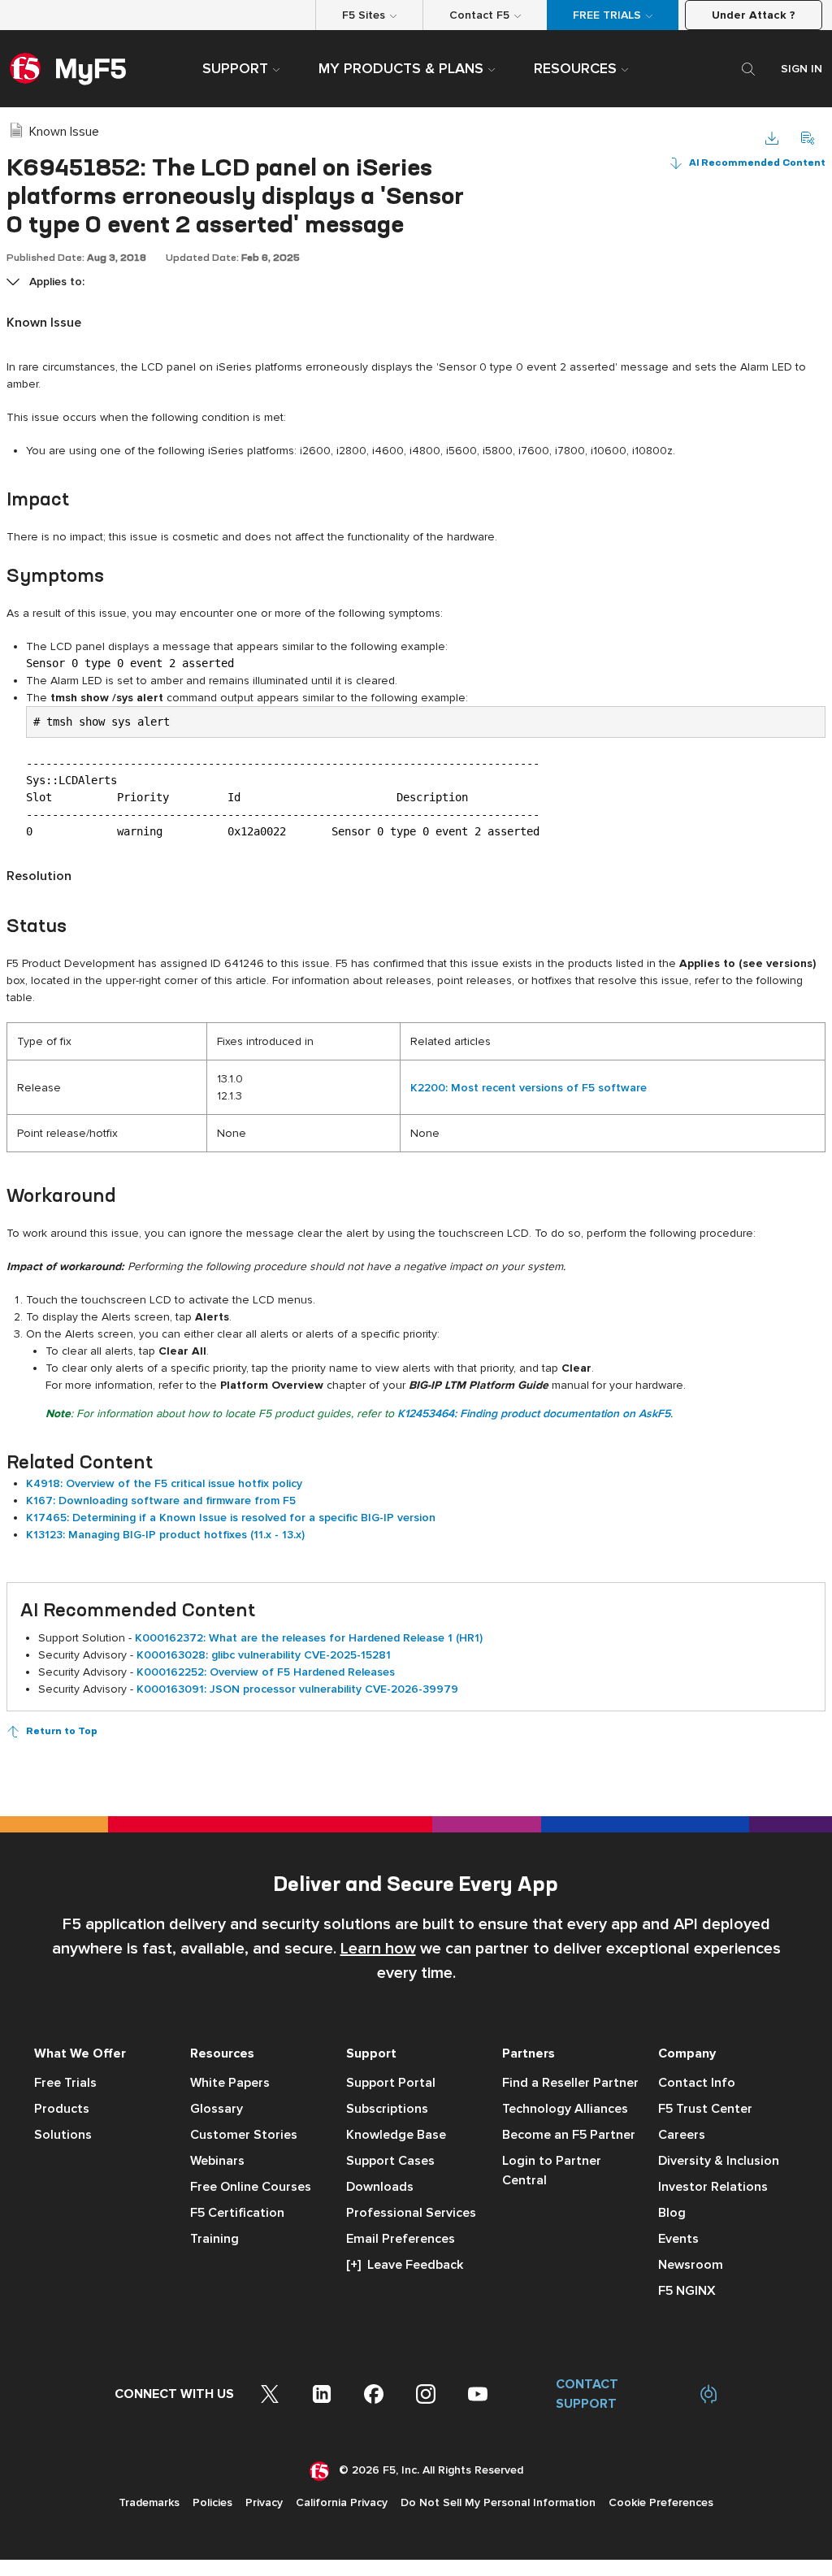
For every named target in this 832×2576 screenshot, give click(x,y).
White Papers (230, 2083)
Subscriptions (387, 2109)
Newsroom (691, 2265)
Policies (212, 2502)
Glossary (217, 2109)
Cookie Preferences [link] (661, 2502)
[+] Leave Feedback (405, 2265)
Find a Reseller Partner (570, 2083)
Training (214, 2239)
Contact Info (697, 2083)
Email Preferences (401, 2239)
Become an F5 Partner (569, 2135)
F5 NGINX (687, 2291)
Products (62, 2109)
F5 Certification (237, 2213)
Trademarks (149, 2502)
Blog (672, 2213)
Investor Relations (713, 2187)
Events (678, 2239)
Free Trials (65, 2083)
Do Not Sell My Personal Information (498, 2502)
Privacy (264, 2502)
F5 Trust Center (705, 2109)
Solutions (63, 2135)
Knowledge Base (396, 2135)
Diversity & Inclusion (719, 2161)
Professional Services (411, 2213)
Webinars (217, 2161)
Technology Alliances (565, 2109)
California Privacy (342, 2502)
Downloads (380, 2187)
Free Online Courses (251, 2187)
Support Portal (391, 2083)
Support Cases (390, 2161)
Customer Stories (244, 2135)
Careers (682, 2135)
